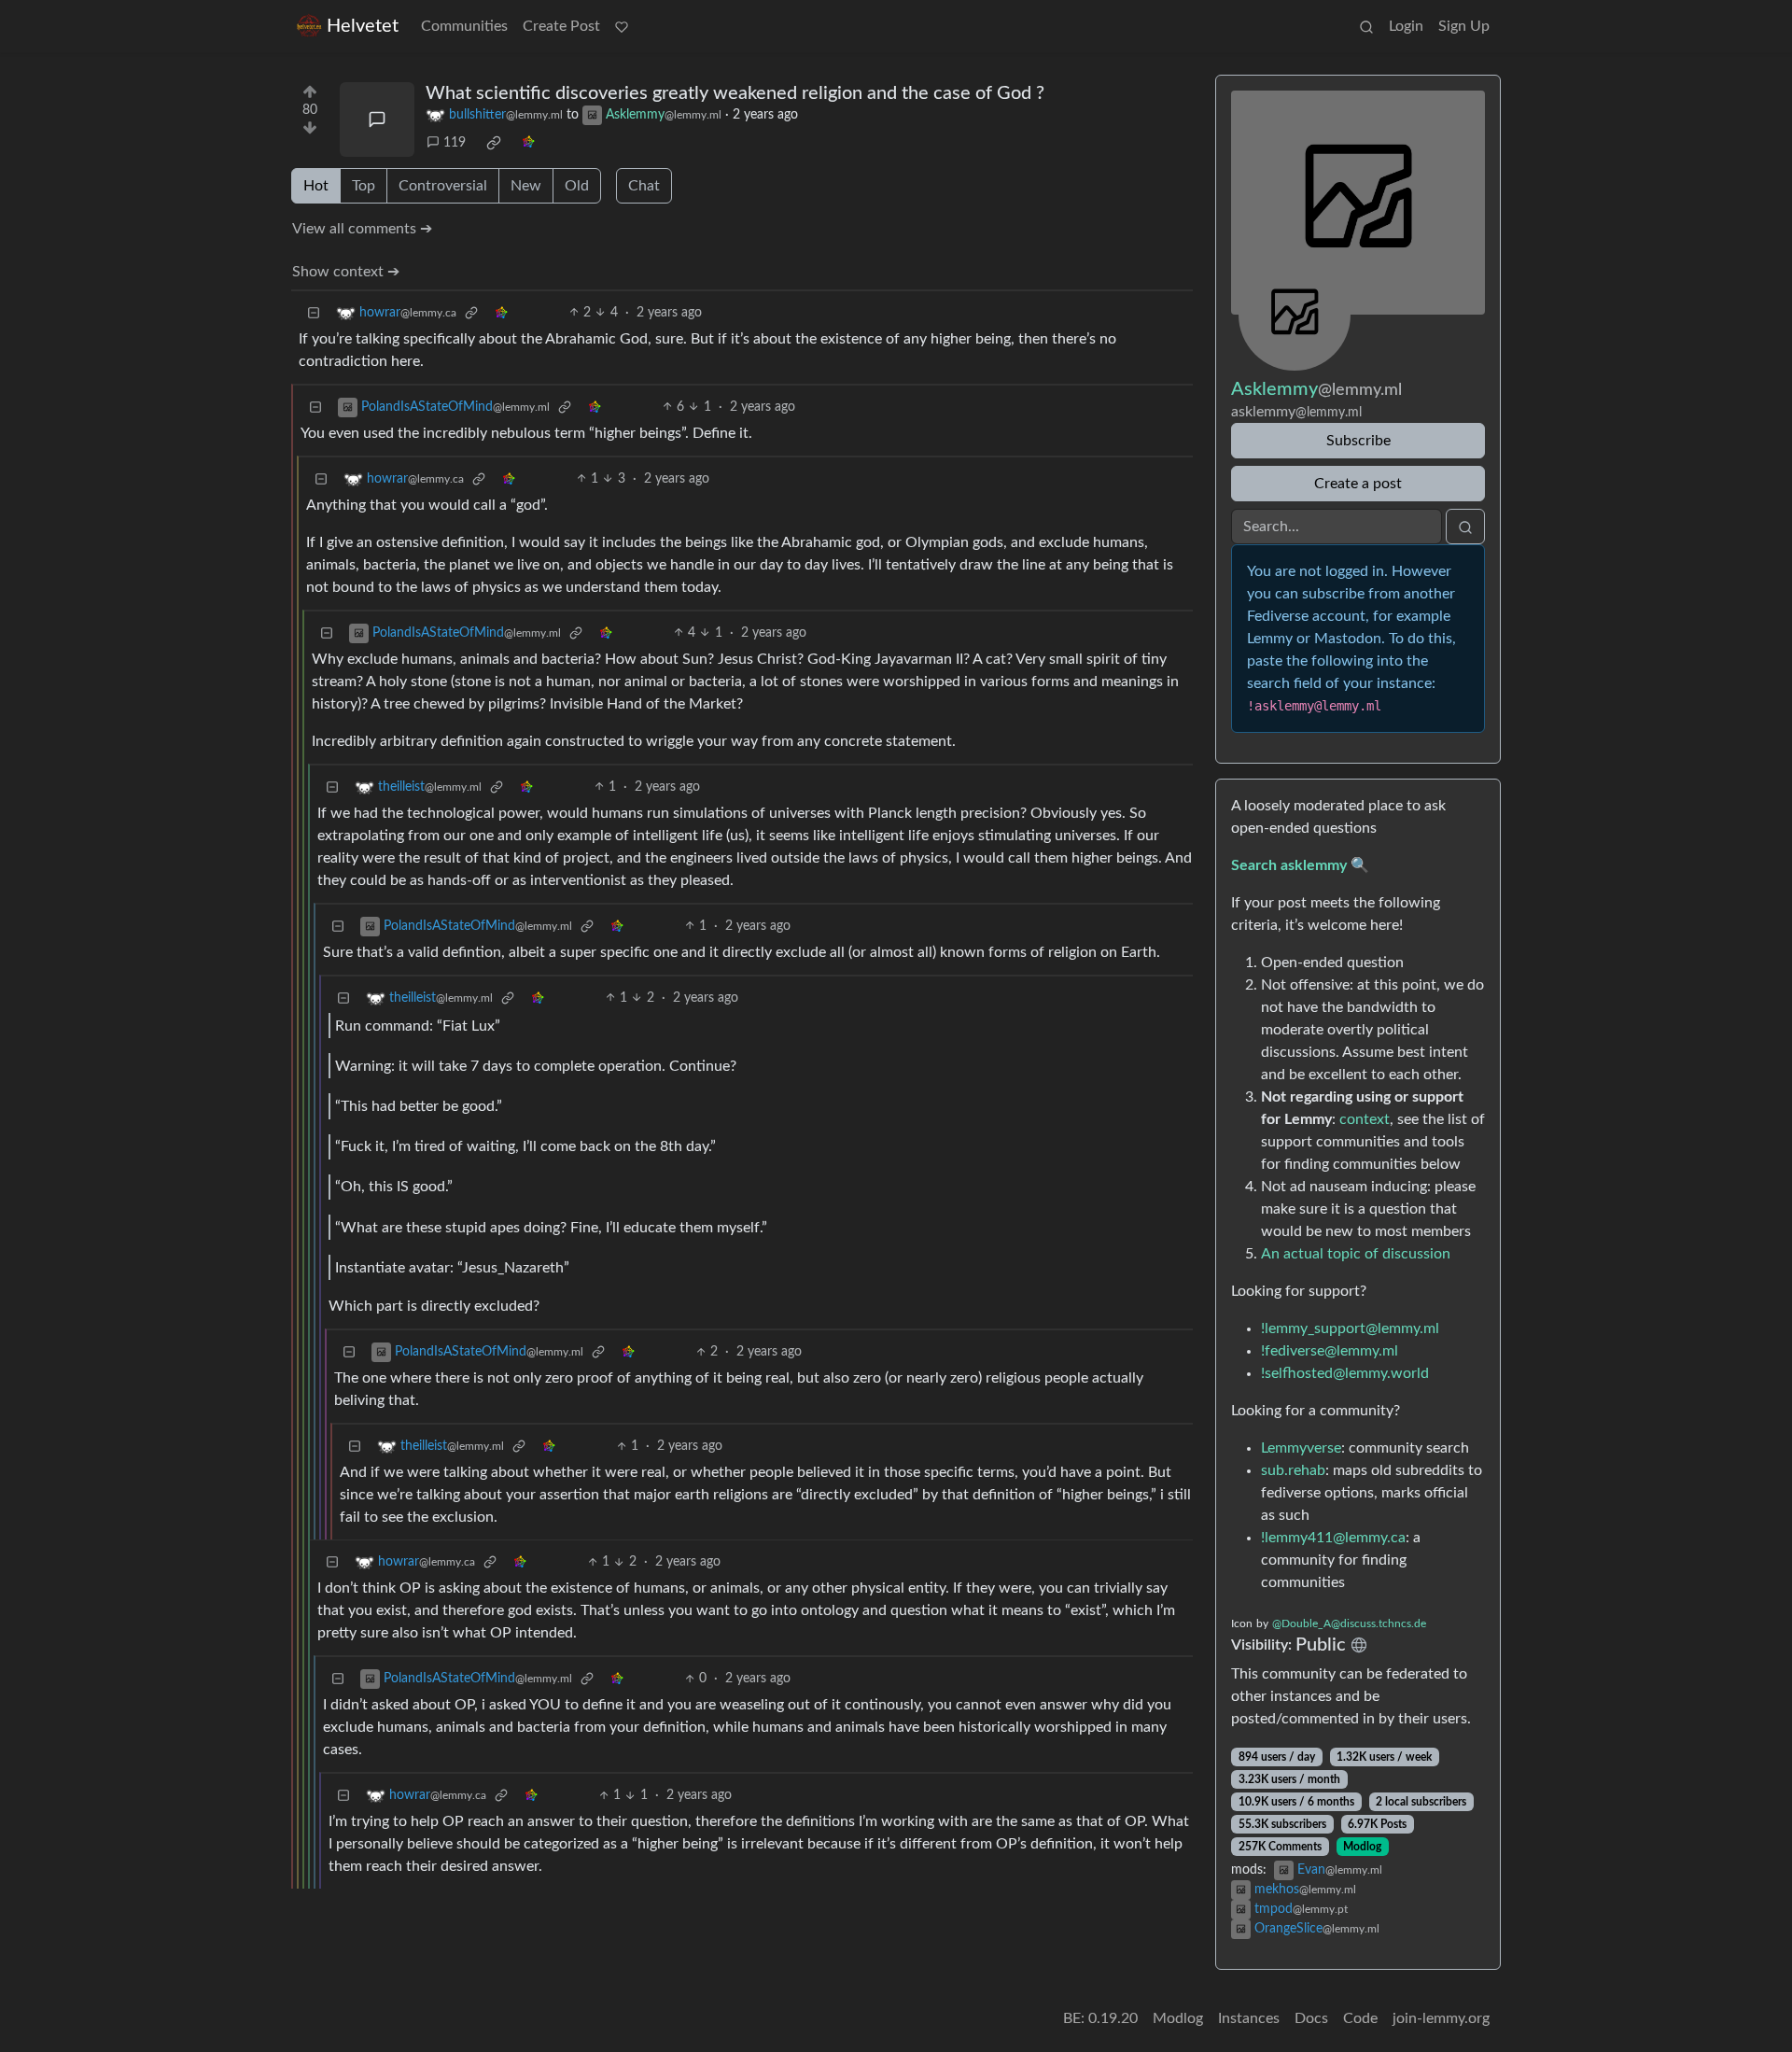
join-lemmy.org (1441, 2018)
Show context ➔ (346, 272)
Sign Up (1464, 26)
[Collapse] (314, 313)
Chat (644, 186)
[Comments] (377, 119)
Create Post (561, 26)
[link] (494, 143)
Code (1360, 2018)
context (1365, 1119)
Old (577, 186)
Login (1406, 26)
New (526, 186)
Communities (464, 26)
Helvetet (363, 26)
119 (455, 143)
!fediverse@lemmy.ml (1330, 1351)
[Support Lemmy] (622, 26)
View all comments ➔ (362, 229)
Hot (316, 186)
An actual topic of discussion (1356, 1254)
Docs (1311, 2018)
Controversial (443, 186)
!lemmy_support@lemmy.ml (1350, 1328)
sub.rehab (1293, 1470)
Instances (1249, 2018)
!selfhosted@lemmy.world (1345, 1373)
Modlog (1362, 1847)
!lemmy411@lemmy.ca (1333, 1538)
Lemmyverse (1301, 1448)
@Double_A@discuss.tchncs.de (1349, 1623)
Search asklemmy (1289, 865)
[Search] (1366, 26)
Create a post (1358, 484)
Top (364, 186)
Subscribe (1358, 441)
